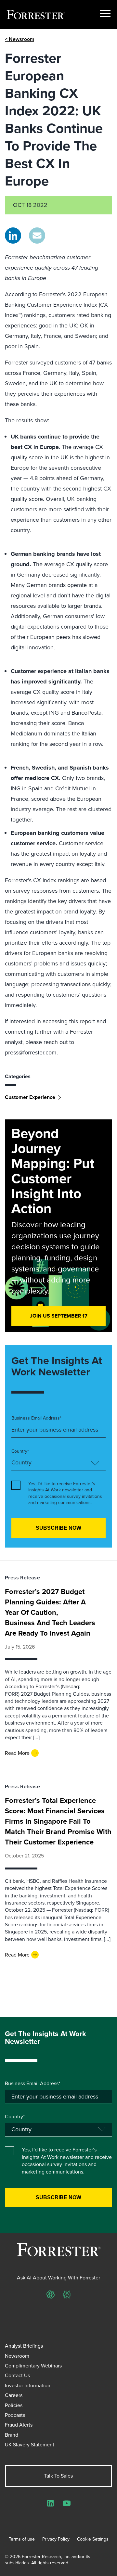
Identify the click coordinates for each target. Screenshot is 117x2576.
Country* (20, 1451)
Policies (14, 2405)
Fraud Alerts (19, 2425)
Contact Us (17, 2375)
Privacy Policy (56, 2539)
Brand (12, 2435)
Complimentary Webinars (33, 2366)
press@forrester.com (31, 1052)
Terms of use (22, 2539)
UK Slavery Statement (30, 2445)
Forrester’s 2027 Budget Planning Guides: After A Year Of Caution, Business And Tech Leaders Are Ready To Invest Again (50, 1612)
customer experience (30, 1097)
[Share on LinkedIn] (13, 236)
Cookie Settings (93, 2539)
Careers (14, 2395)
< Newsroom (19, 39)
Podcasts (15, 2415)
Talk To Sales (58, 2476)
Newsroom (17, 2356)
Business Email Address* (36, 1418)
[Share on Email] (37, 236)
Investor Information (28, 2385)
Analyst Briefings (24, 2346)
